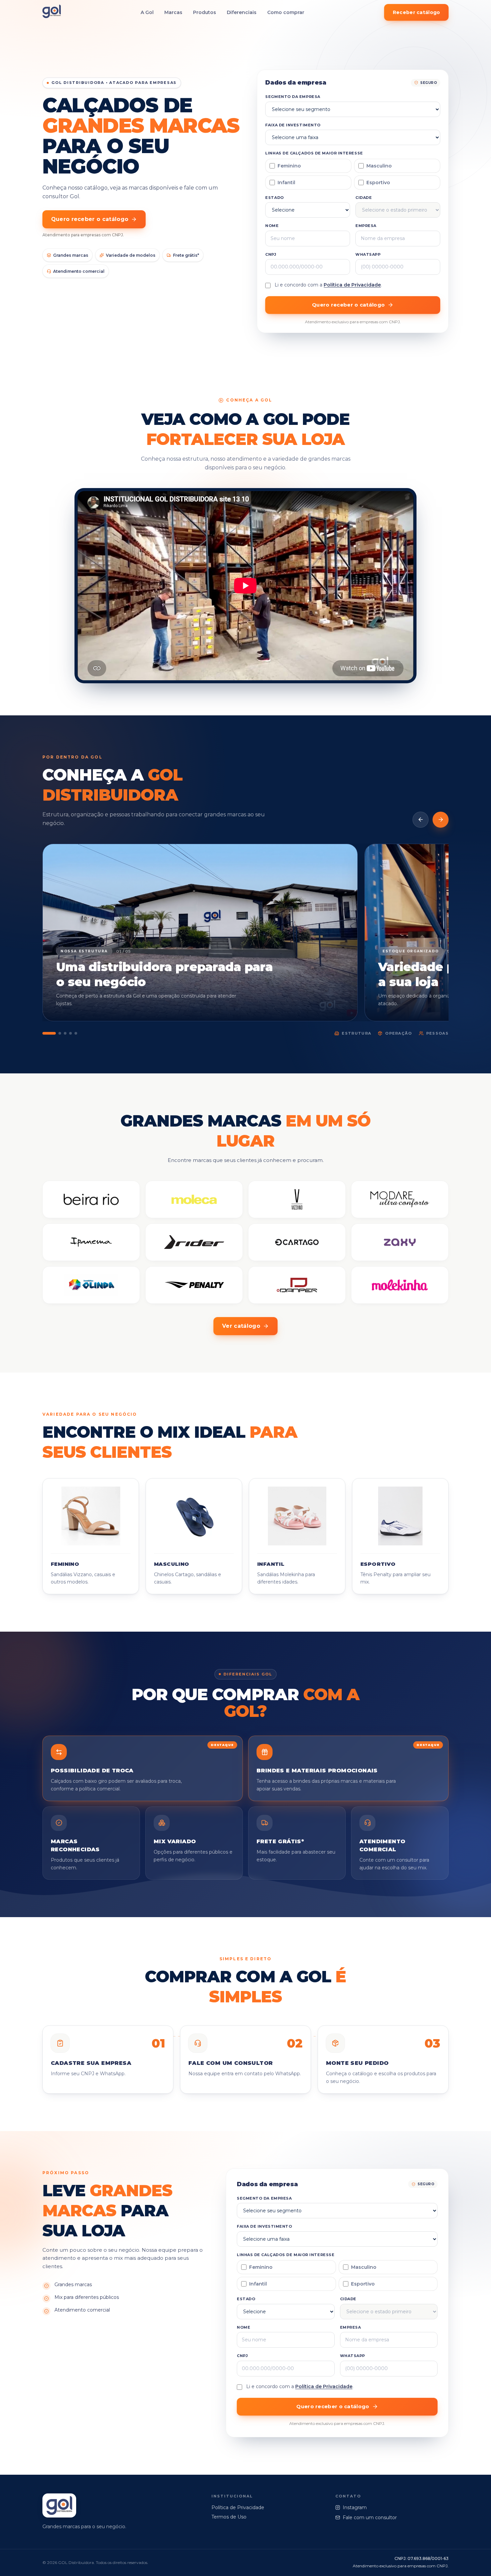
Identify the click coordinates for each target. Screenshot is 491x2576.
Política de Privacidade (352, 285)
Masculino (379, 166)
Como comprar (286, 12)
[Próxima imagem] (441, 820)
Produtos (205, 12)
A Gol (147, 12)
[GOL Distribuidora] (52, 13)
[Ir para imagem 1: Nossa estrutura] (49, 1033)
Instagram (355, 2507)
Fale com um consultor (370, 2518)
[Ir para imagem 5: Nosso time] (76, 1033)
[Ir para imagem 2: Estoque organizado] (60, 1033)
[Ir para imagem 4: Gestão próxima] (70, 1033)
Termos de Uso (229, 2517)
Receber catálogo (416, 12)
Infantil (286, 183)
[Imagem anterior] (421, 820)
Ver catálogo (241, 1326)
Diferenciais (242, 12)
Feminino (289, 166)
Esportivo (378, 183)
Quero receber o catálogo (90, 219)
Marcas (173, 12)
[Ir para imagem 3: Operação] (65, 1033)
